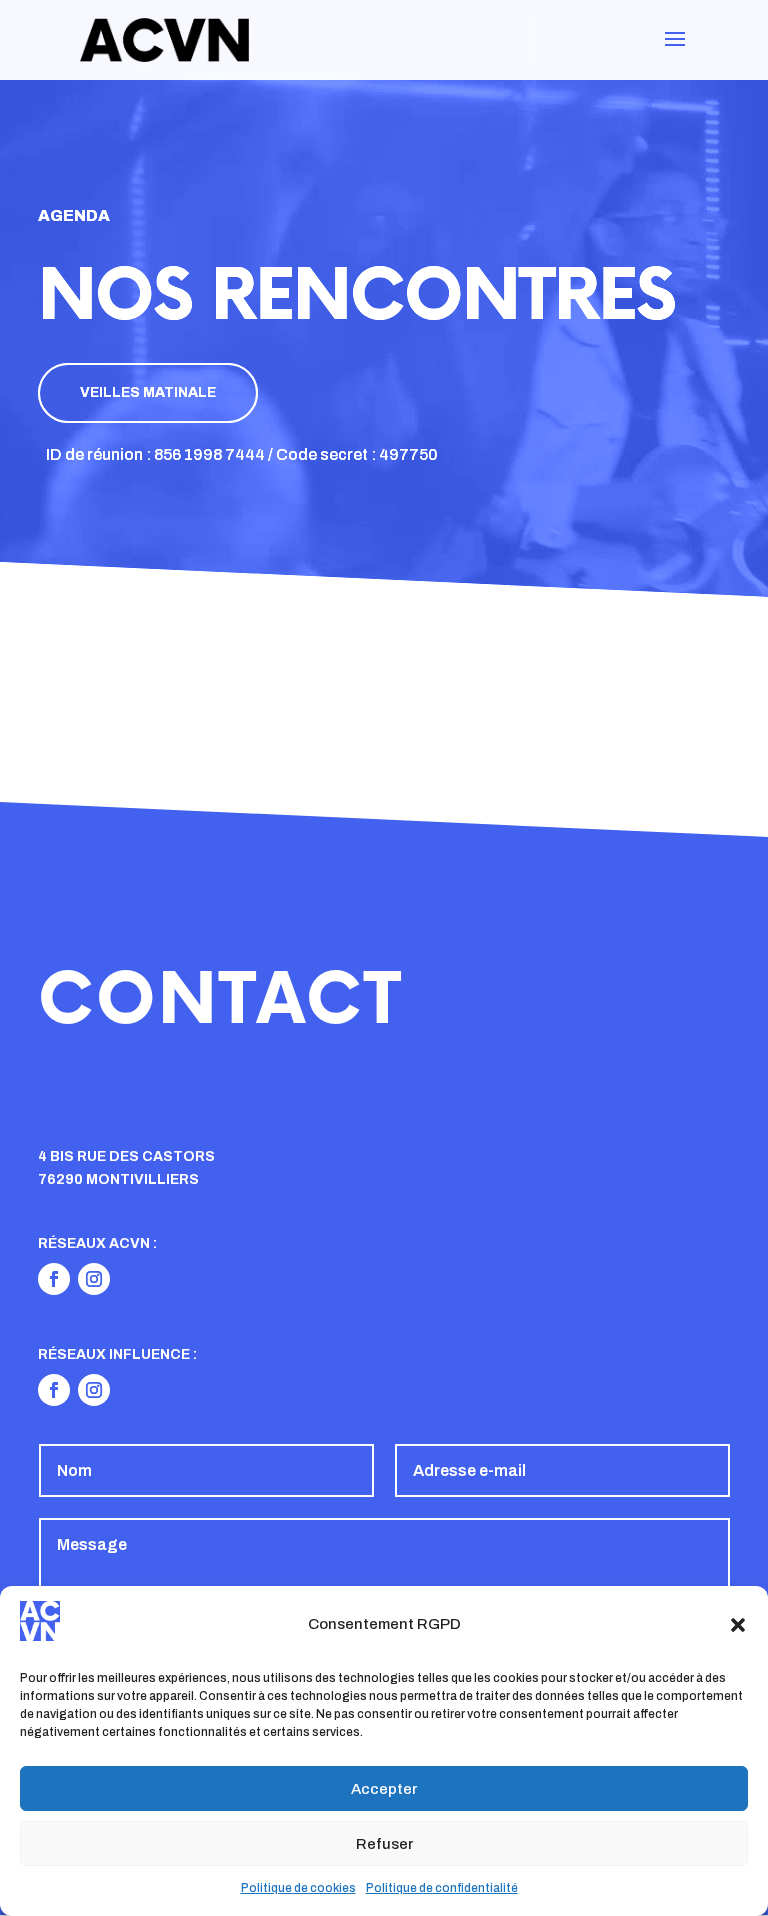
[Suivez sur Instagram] (94, 1279)
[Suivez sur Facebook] (54, 1279)
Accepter (384, 1789)
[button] (738, 1625)
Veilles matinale (148, 392)
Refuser (384, 1844)
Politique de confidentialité (442, 1888)
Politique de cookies (298, 1888)
